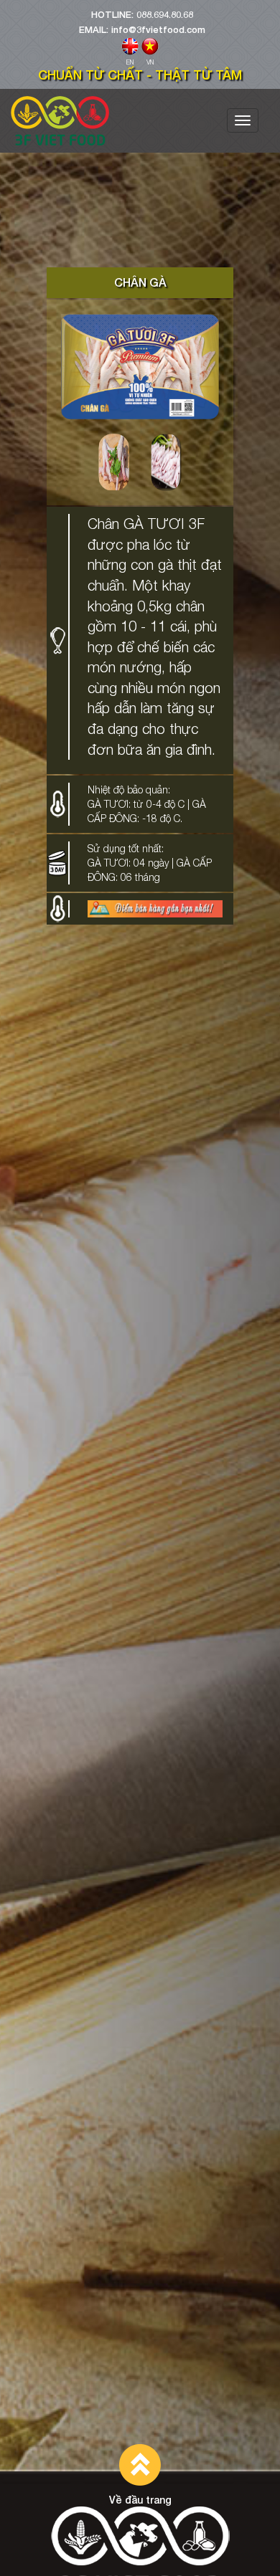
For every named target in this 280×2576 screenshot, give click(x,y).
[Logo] (60, 121)
